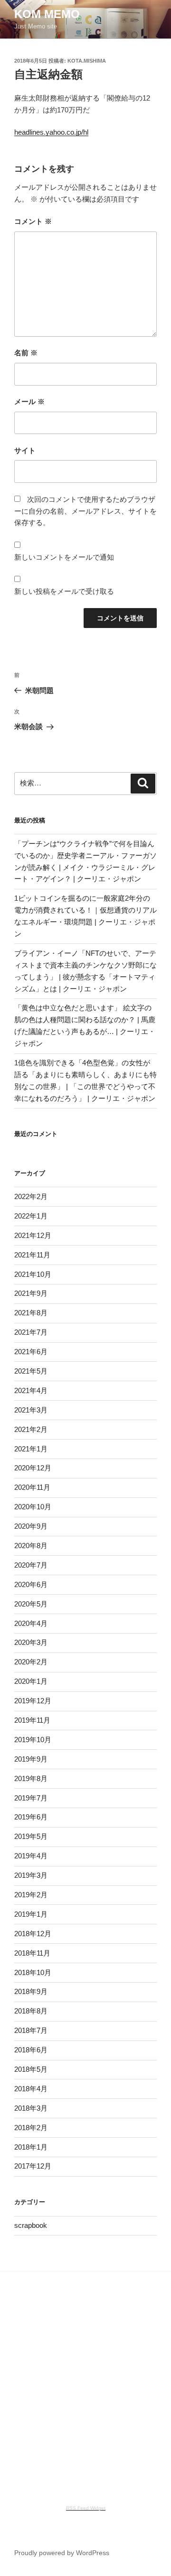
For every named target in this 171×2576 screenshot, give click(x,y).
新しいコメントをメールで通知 (64, 557)
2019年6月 (31, 1817)
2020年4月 (31, 1623)
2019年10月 (33, 1740)
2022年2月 (31, 1196)
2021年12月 (33, 1235)
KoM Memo (47, 14)
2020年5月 (31, 1604)
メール (29, 402)
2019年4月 (31, 1856)
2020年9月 (31, 1526)
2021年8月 (31, 1313)
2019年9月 (31, 1759)
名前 (26, 353)
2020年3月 (31, 1642)
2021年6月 (31, 1352)
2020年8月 (31, 1546)
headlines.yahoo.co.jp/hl (51, 132)
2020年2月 (31, 1662)
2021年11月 (32, 1255)
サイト (25, 450)
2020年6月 (31, 1584)
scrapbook (31, 2225)
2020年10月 (33, 1507)
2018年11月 (32, 1953)
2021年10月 (33, 1274)
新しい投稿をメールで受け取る (64, 591)
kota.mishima (87, 61)
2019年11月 (32, 1720)
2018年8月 (31, 2011)
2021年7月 (31, 1332)
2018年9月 (31, 1991)
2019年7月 (31, 1798)
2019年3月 (31, 1875)
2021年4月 (31, 1390)
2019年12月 (33, 1701)
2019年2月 (31, 1895)
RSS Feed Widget (86, 2508)
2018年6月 (31, 2050)
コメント (33, 221)
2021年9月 (31, 1293)
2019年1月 (31, 1914)
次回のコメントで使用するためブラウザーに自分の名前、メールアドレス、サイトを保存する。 (85, 511)
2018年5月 (31, 2069)
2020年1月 (31, 1681)
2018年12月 (33, 1934)
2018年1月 (31, 2147)
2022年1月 (31, 1216)
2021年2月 (31, 1429)
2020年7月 (31, 1565)
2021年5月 (31, 1371)
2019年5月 (31, 1836)
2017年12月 (33, 2166)
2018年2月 (31, 2128)
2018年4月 (31, 2089)
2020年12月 (33, 1468)
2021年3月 (31, 1410)
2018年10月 (33, 1972)
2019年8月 (31, 1778)
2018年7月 (31, 2030)
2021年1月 (31, 1449)
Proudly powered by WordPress (62, 2553)
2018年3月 (31, 2108)
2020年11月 (32, 1487)
